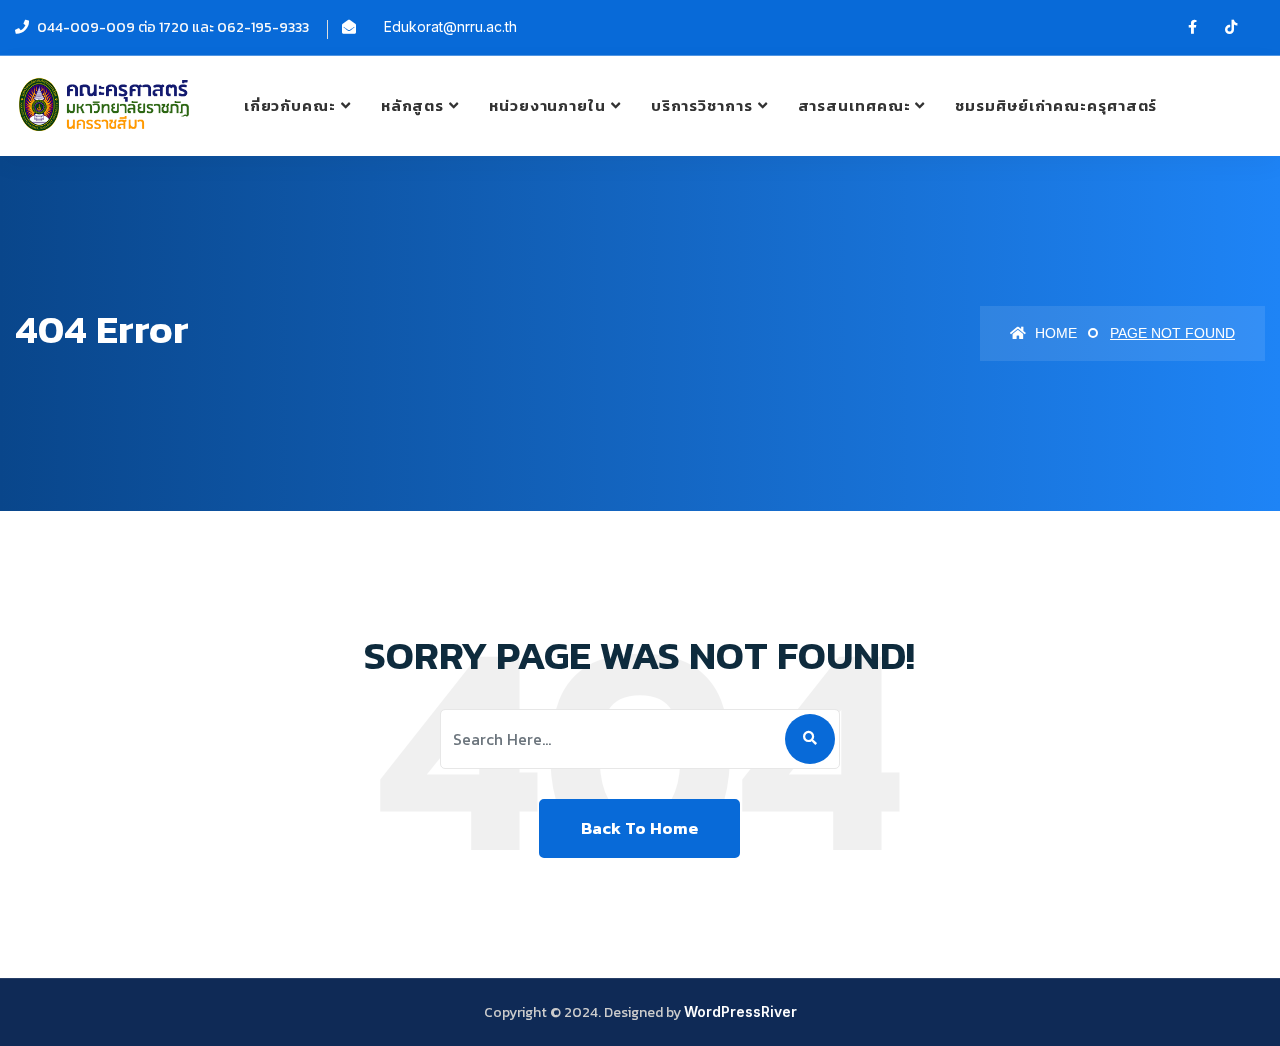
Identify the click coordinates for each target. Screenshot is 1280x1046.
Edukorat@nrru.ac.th (450, 26)
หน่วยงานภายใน (547, 105)
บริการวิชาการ (702, 105)
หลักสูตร (412, 105)
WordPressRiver (740, 1011)
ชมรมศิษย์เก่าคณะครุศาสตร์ (1056, 105)
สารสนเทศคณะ (854, 105)
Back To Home (639, 828)
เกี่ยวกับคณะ (290, 105)
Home (1054, 333)
